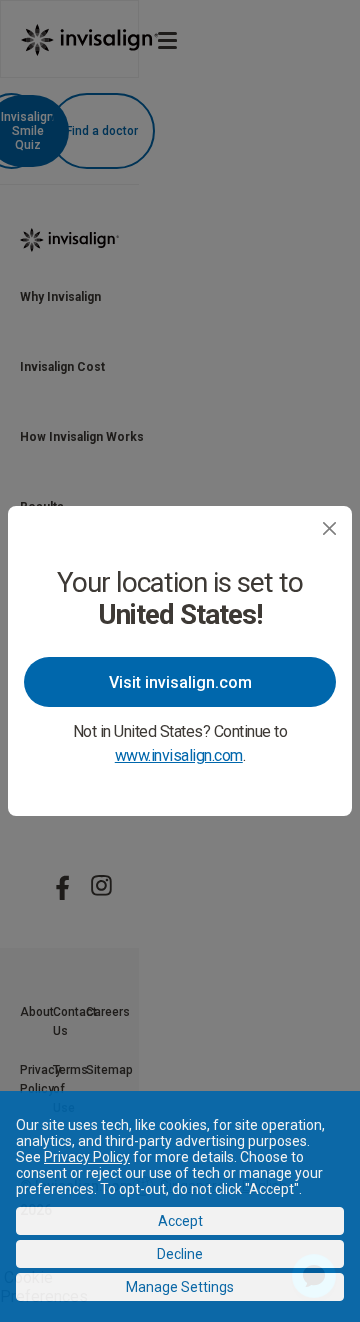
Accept (180, 1221)
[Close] (329, 528)
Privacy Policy (87, 1157)
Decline (180, 1254)
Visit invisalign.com (180, 682)
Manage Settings (180, 1287)
